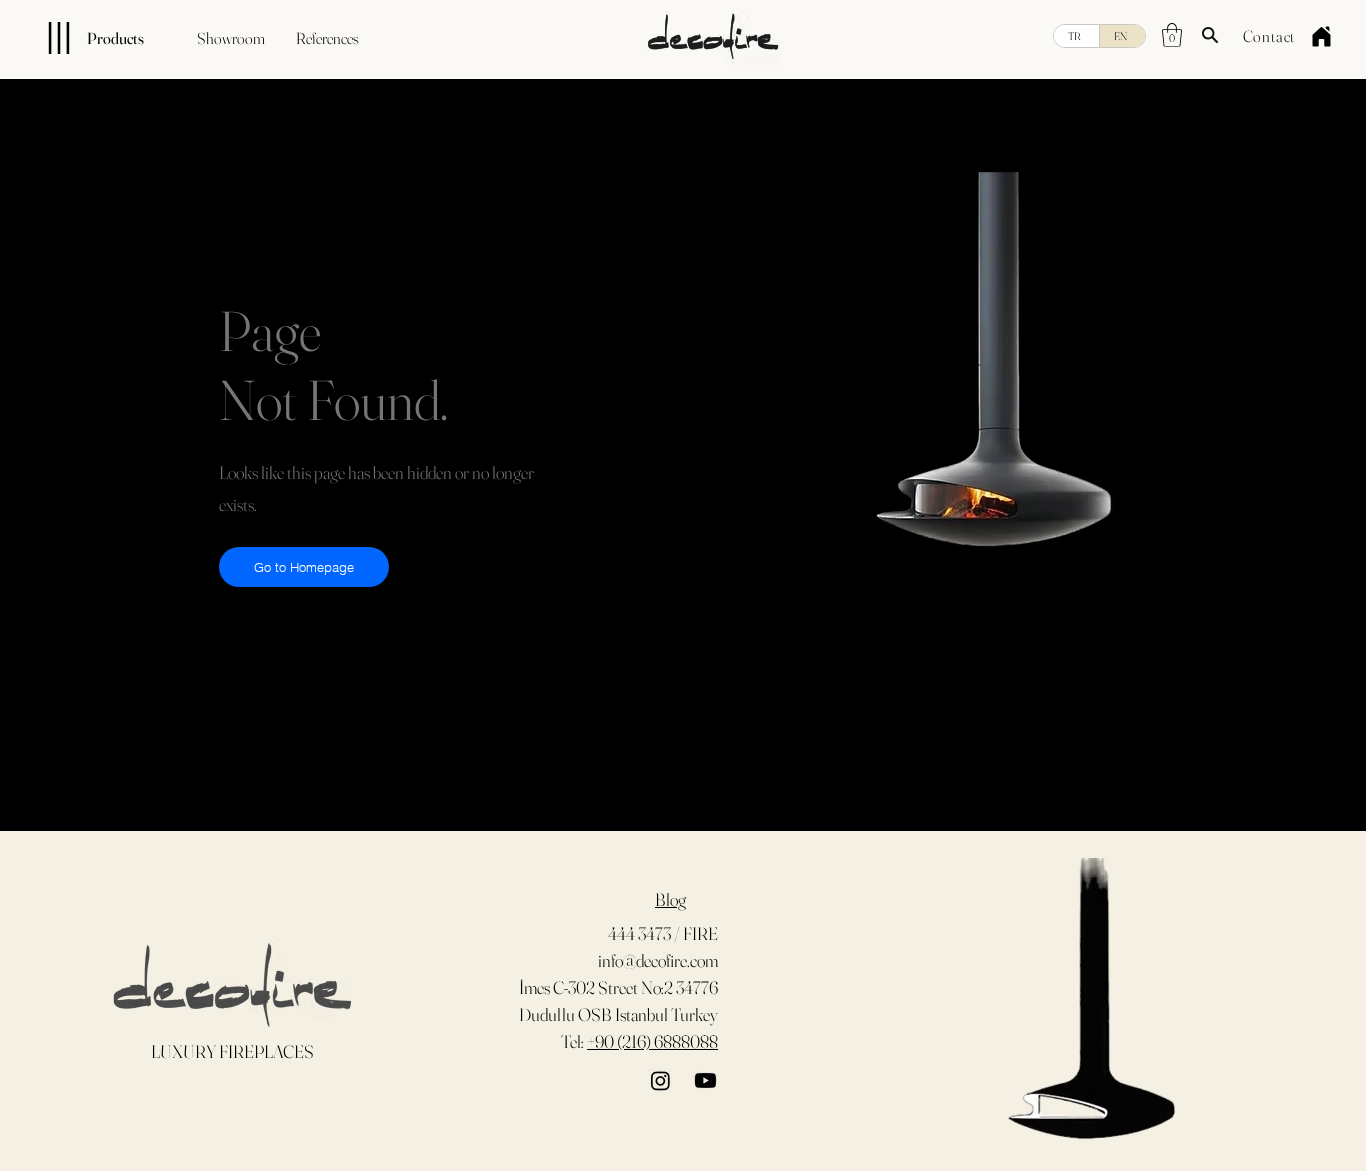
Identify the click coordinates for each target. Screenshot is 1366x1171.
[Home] (1321, 36)
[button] (1172, 35)
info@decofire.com (658, 960)
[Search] (1210, 35)
